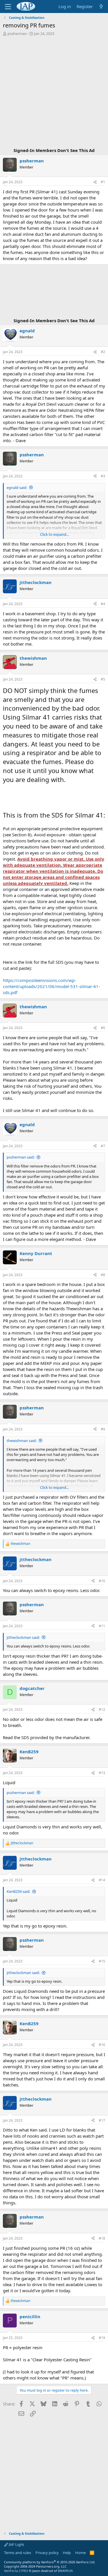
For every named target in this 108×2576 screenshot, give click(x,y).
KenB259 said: (18, 1891)
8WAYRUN (65, 2571)
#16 (102, 2045)
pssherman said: (21, 1157)
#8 (103, 1275)
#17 (102, 2120)
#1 (103, 182)
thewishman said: (22, 1441)
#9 (103, 1429)
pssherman (17, 34)
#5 (103, 679)
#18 (102, 2238)
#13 (102, 1773)
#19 (102, 2338)
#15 (102, 1961)
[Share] (95, 182)
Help (67, 2553)
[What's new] (101, 7)
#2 (103, 352)
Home (80, 2553)
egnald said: (17, 488)
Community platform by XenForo (50, 2562)
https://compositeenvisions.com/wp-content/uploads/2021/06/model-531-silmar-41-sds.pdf (51, 986)
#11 (102, 1626)
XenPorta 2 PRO (16, 2571)
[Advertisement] (54, 93)
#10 (102, 1581)
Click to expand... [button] (54, 534)
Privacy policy (47, 2553)
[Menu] (8, 7)
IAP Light (16, 2545)
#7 (103, 1146)
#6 (103, 1028)
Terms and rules (18, 2553)
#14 (102, 1880)
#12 (102, 1709)
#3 (103, 476)
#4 (103, 604)
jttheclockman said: (23, 1637)
